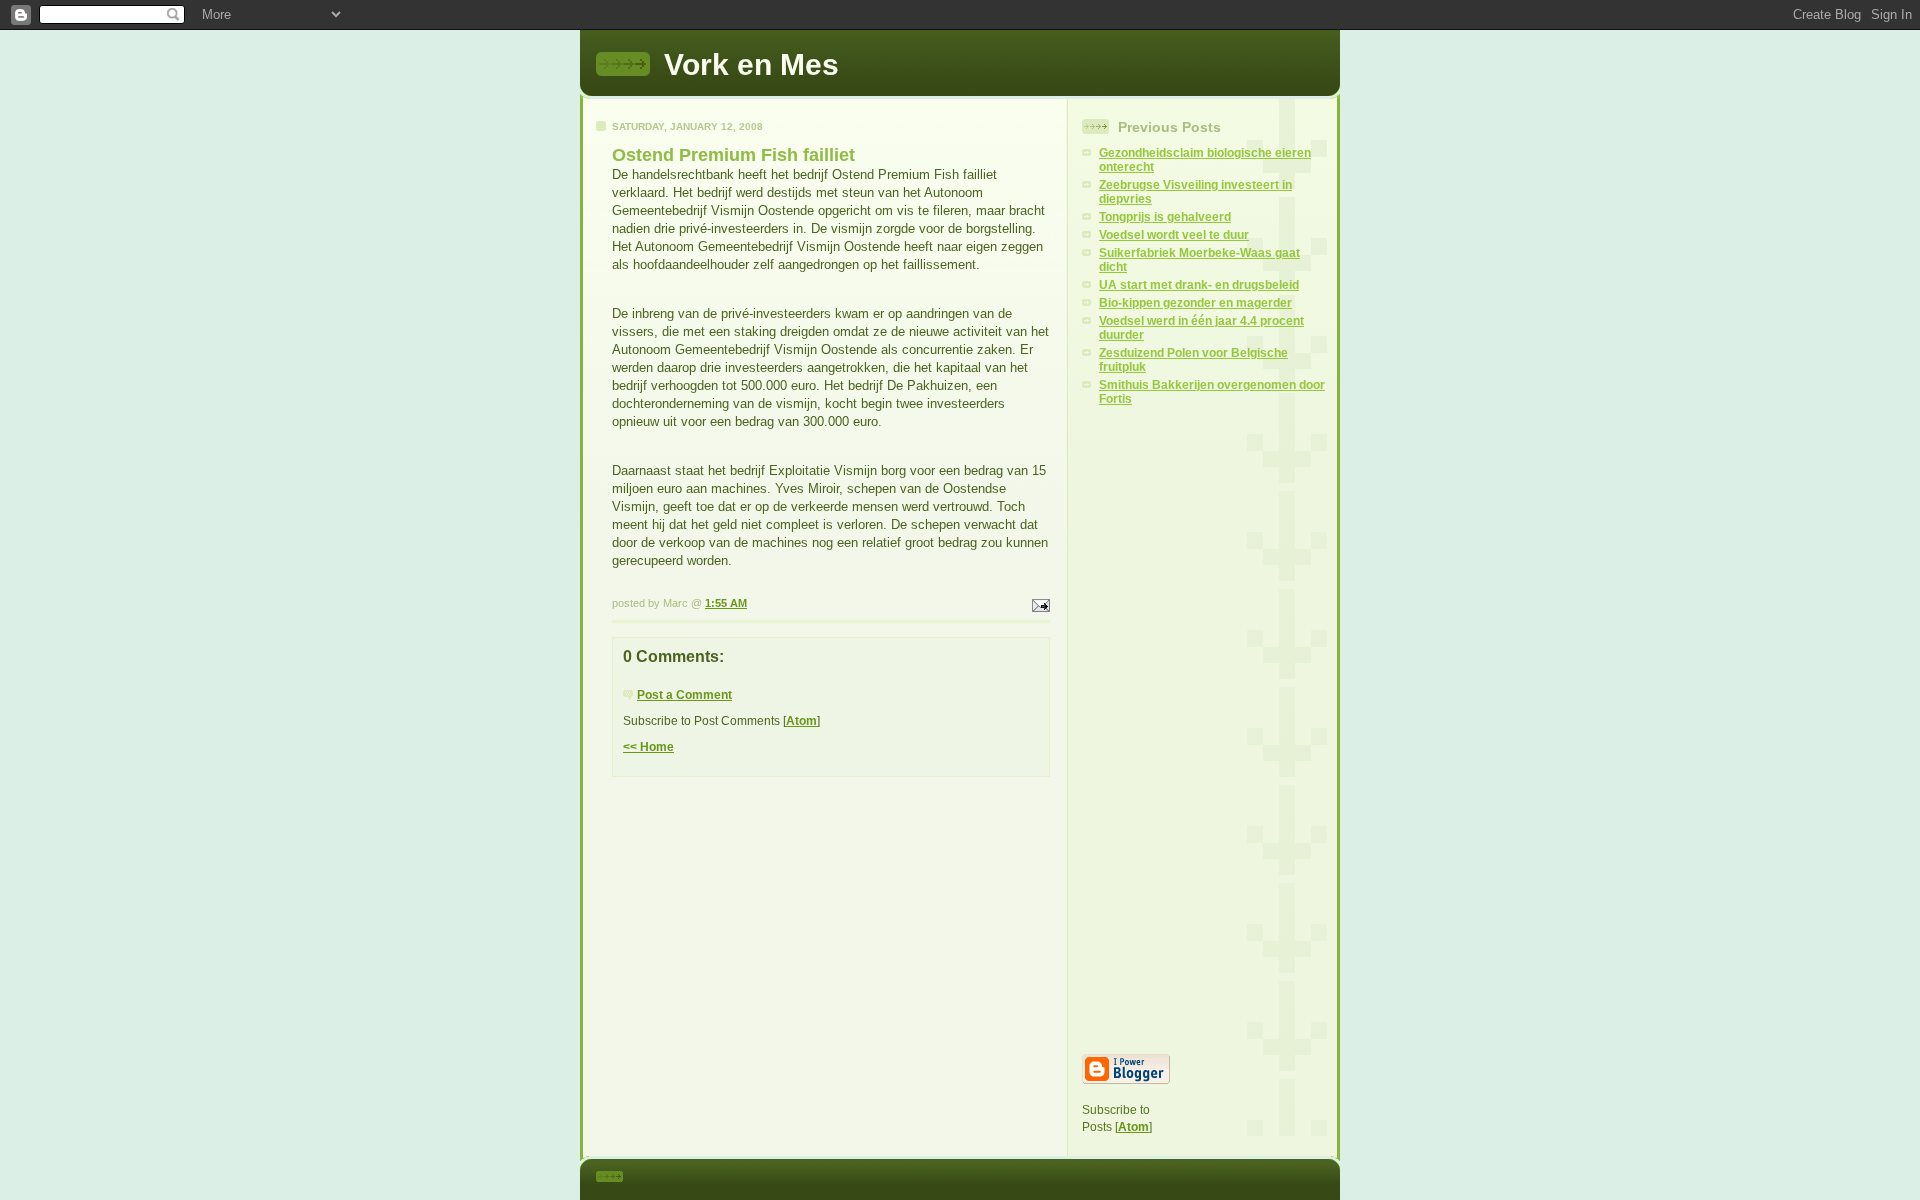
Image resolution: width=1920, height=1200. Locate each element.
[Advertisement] (1204, 730)
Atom (801, 721)
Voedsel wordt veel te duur (1174, 235)
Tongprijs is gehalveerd (1165, 217)
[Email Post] (1039, 603)
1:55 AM (726, 603)
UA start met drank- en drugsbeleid (1199, 285)
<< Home (648, 747)
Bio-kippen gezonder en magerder (1195, 303)
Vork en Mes (751, 64)
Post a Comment (684, 695)
